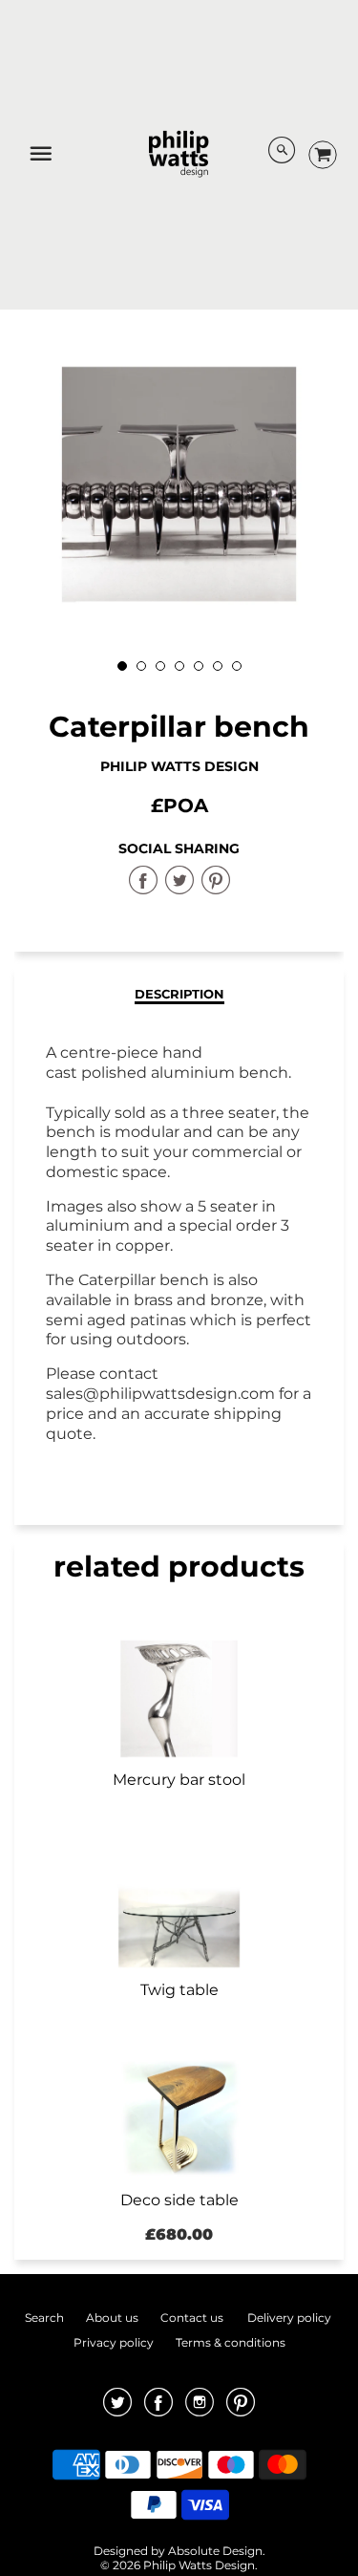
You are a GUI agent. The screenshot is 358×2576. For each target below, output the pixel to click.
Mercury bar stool (179, 1780)
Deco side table (179, 2200)
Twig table (179, 1990)
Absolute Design (215, 2551)
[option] (179, 484)
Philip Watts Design (179, 766)
